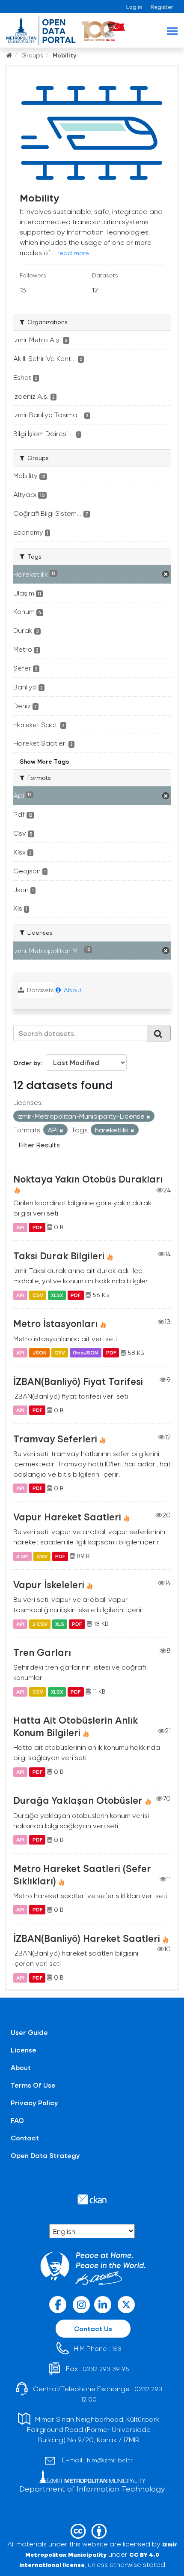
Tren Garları (42, 1652)
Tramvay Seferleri (55, 1438)
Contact (25, 2138)
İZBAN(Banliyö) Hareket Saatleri (87, 1938)
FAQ (17, 2120)
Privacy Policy (34, 2102)
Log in (134, 7)
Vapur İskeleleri (49, 1584)
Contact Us (93, 2328)
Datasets (40, 990)
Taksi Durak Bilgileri (59, 1255)
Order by (27, 1063)
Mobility (65, 55)
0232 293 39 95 (106, 2369)
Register (162, 7)
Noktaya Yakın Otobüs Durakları (88, 1179)
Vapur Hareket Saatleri (67, 1517)
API (20, 1227)
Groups (32, 55)
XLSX (57, 1295)
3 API (22, 1556)
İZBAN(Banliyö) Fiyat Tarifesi (78, 1381)
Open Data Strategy (45, 2155)
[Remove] (148, 1117)
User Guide (29, 2032)
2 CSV (40, 1624)
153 (117, 2349)
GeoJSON (85, 1353)
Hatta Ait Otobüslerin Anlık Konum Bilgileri (76, 1726)
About (72, 990)
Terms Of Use (33, 2085)
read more (73, 253)
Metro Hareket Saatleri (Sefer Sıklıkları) (82, 1874)
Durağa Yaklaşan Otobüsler (78, 1800)
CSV (38, 1295)
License (24, 2050)
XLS (60, 1624)
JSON (40, 1353)
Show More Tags (44, 761)
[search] (159, 1033)
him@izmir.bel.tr (110, 2460)
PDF (37, 1227)
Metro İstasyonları (55, 1323)
